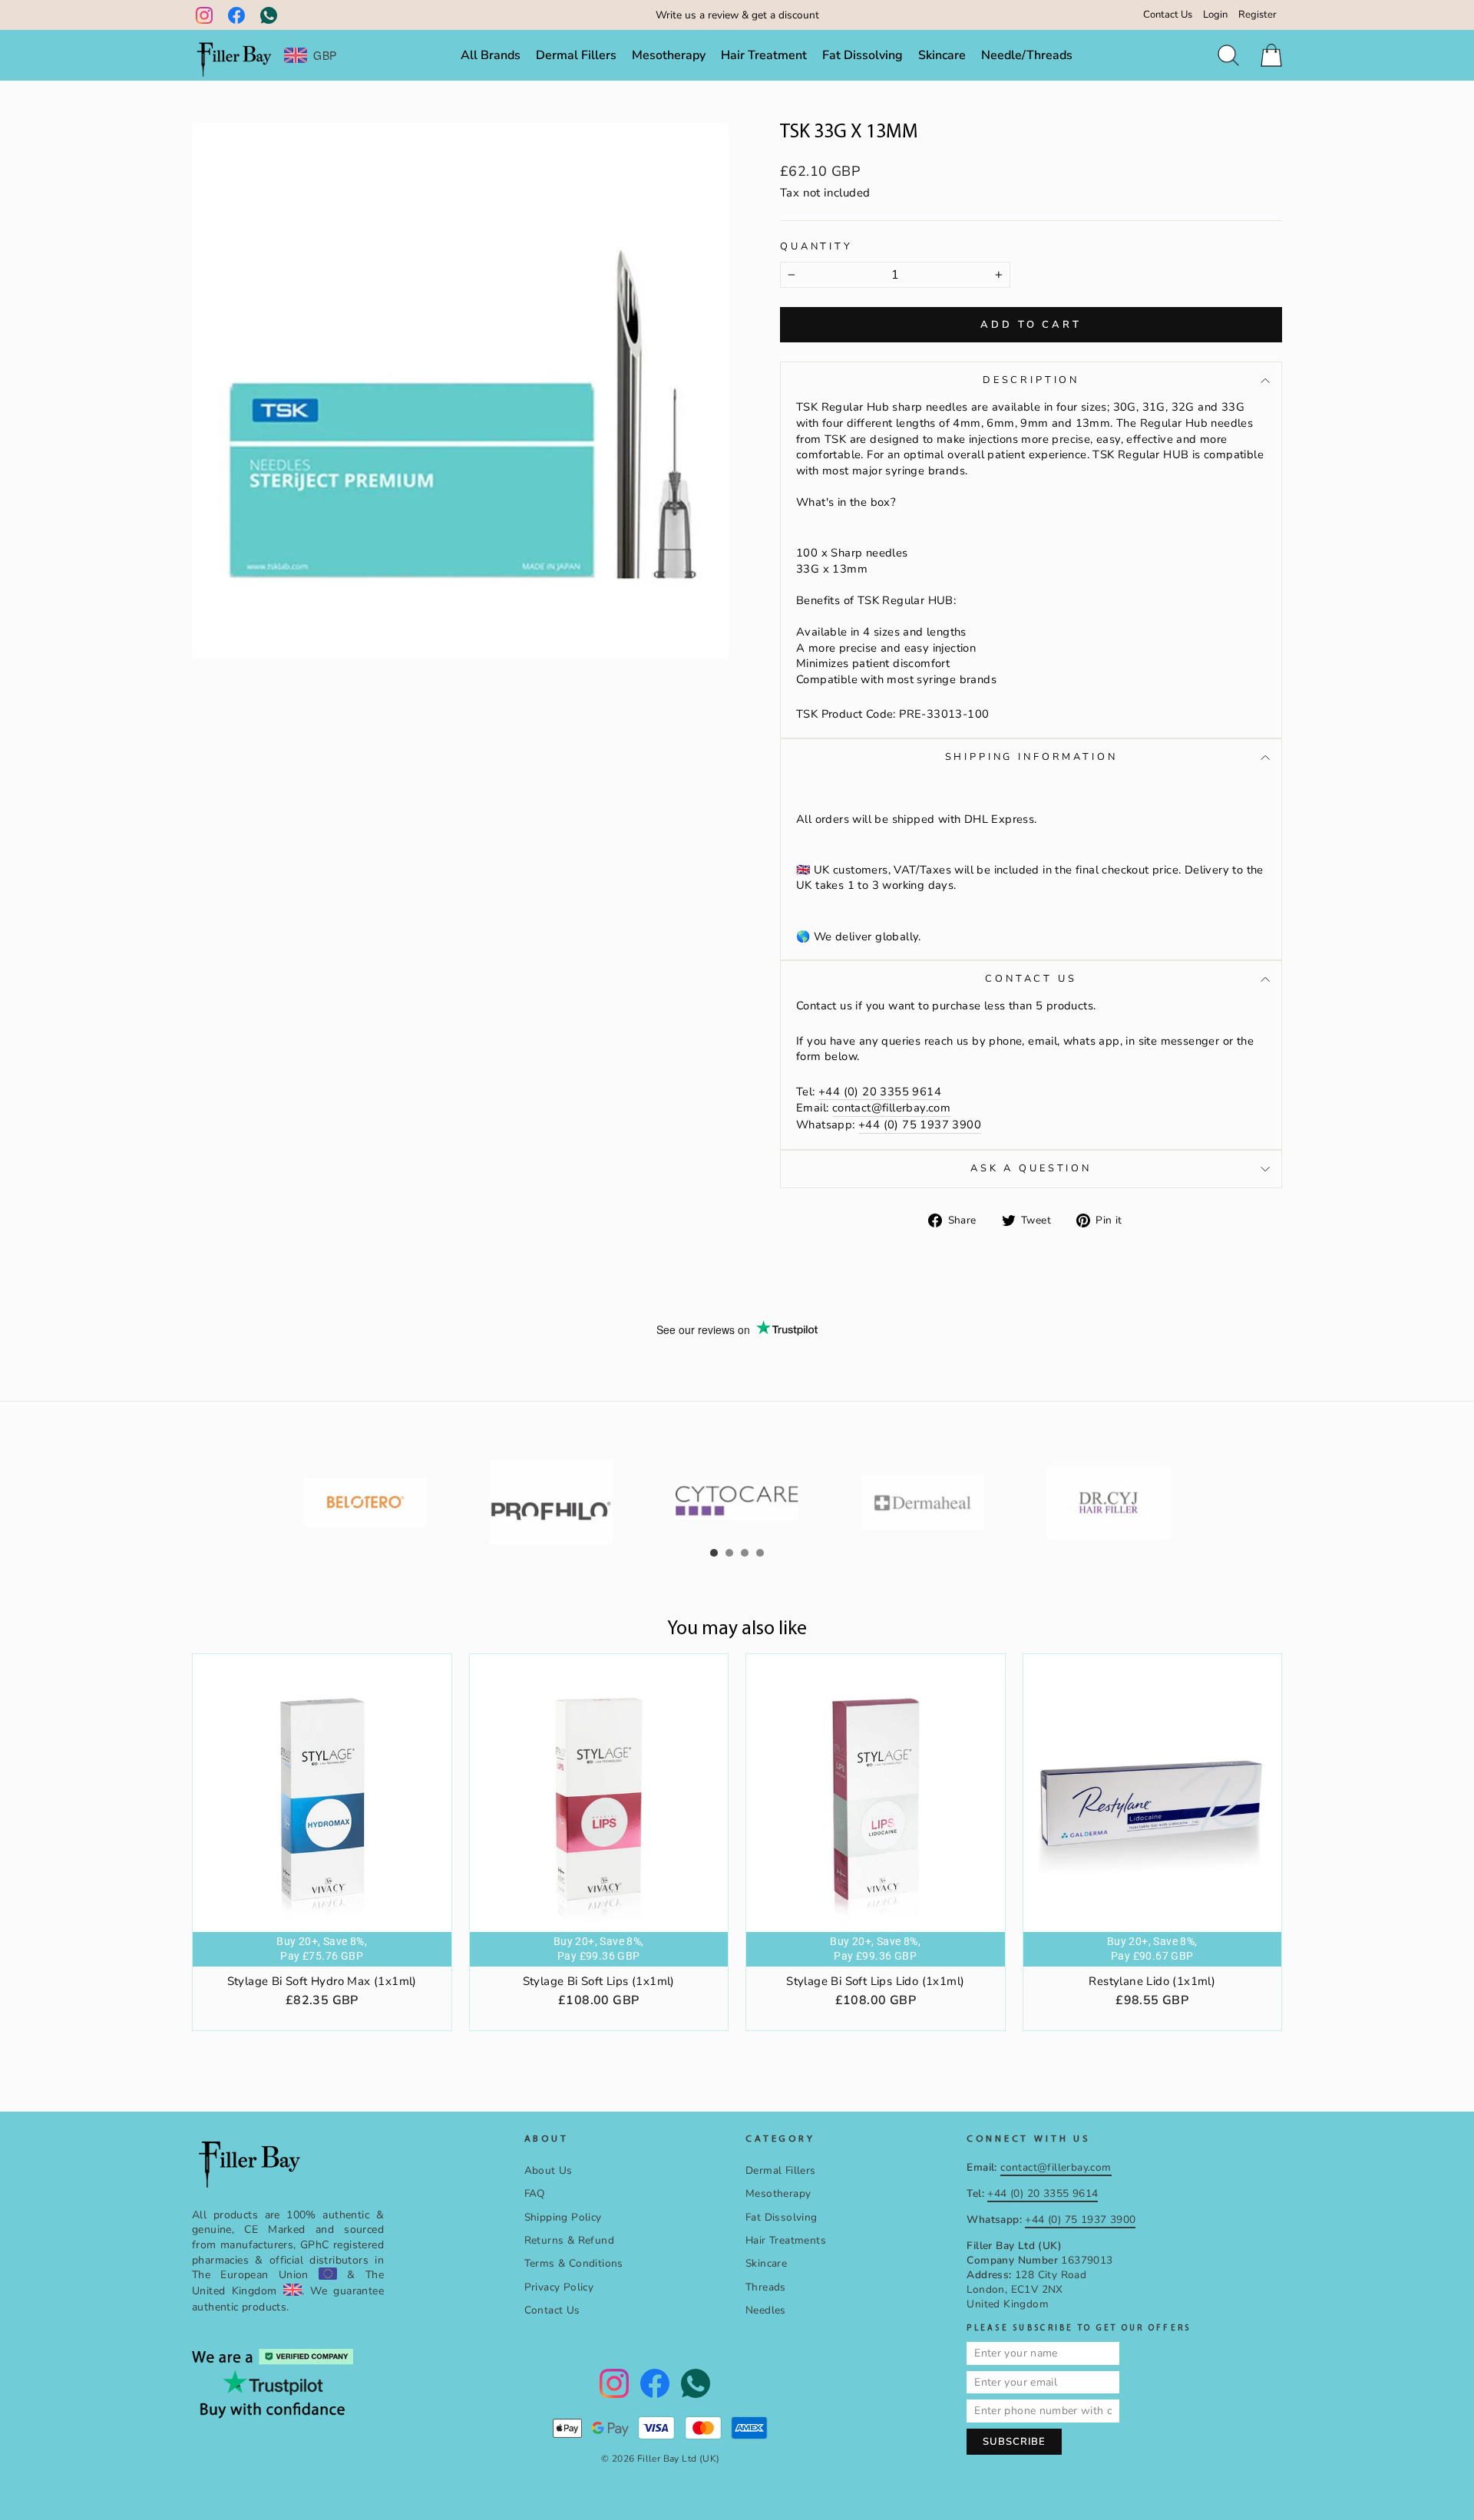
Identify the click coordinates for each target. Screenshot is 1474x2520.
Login (1215, 15)
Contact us (1031, 979)
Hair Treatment (764, 55)
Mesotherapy (669, 55)
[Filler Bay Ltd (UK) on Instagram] (204, 15)
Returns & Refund (569, 2240)
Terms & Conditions (574, 2263)
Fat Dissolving (863, 55)
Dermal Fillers (576, 55)
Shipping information (1031, 757)
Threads (766, 2287)
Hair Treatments (786, 2240)
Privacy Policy (559, 2287)
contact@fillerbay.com (891, 1108)
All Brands (491, 55)
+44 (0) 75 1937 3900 (920, 1125)
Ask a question (1031, 1168)
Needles (766, 2310)
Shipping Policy (563, 2217)
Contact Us (1168, 15)
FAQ (535, 2193)
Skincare (942, 55)
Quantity (816, 247)
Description (1031, 380)
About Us (549, 2170)
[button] (714, 1553)
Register (1258, 15)
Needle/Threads (1027, 55)
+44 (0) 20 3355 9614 (880, 1092)
